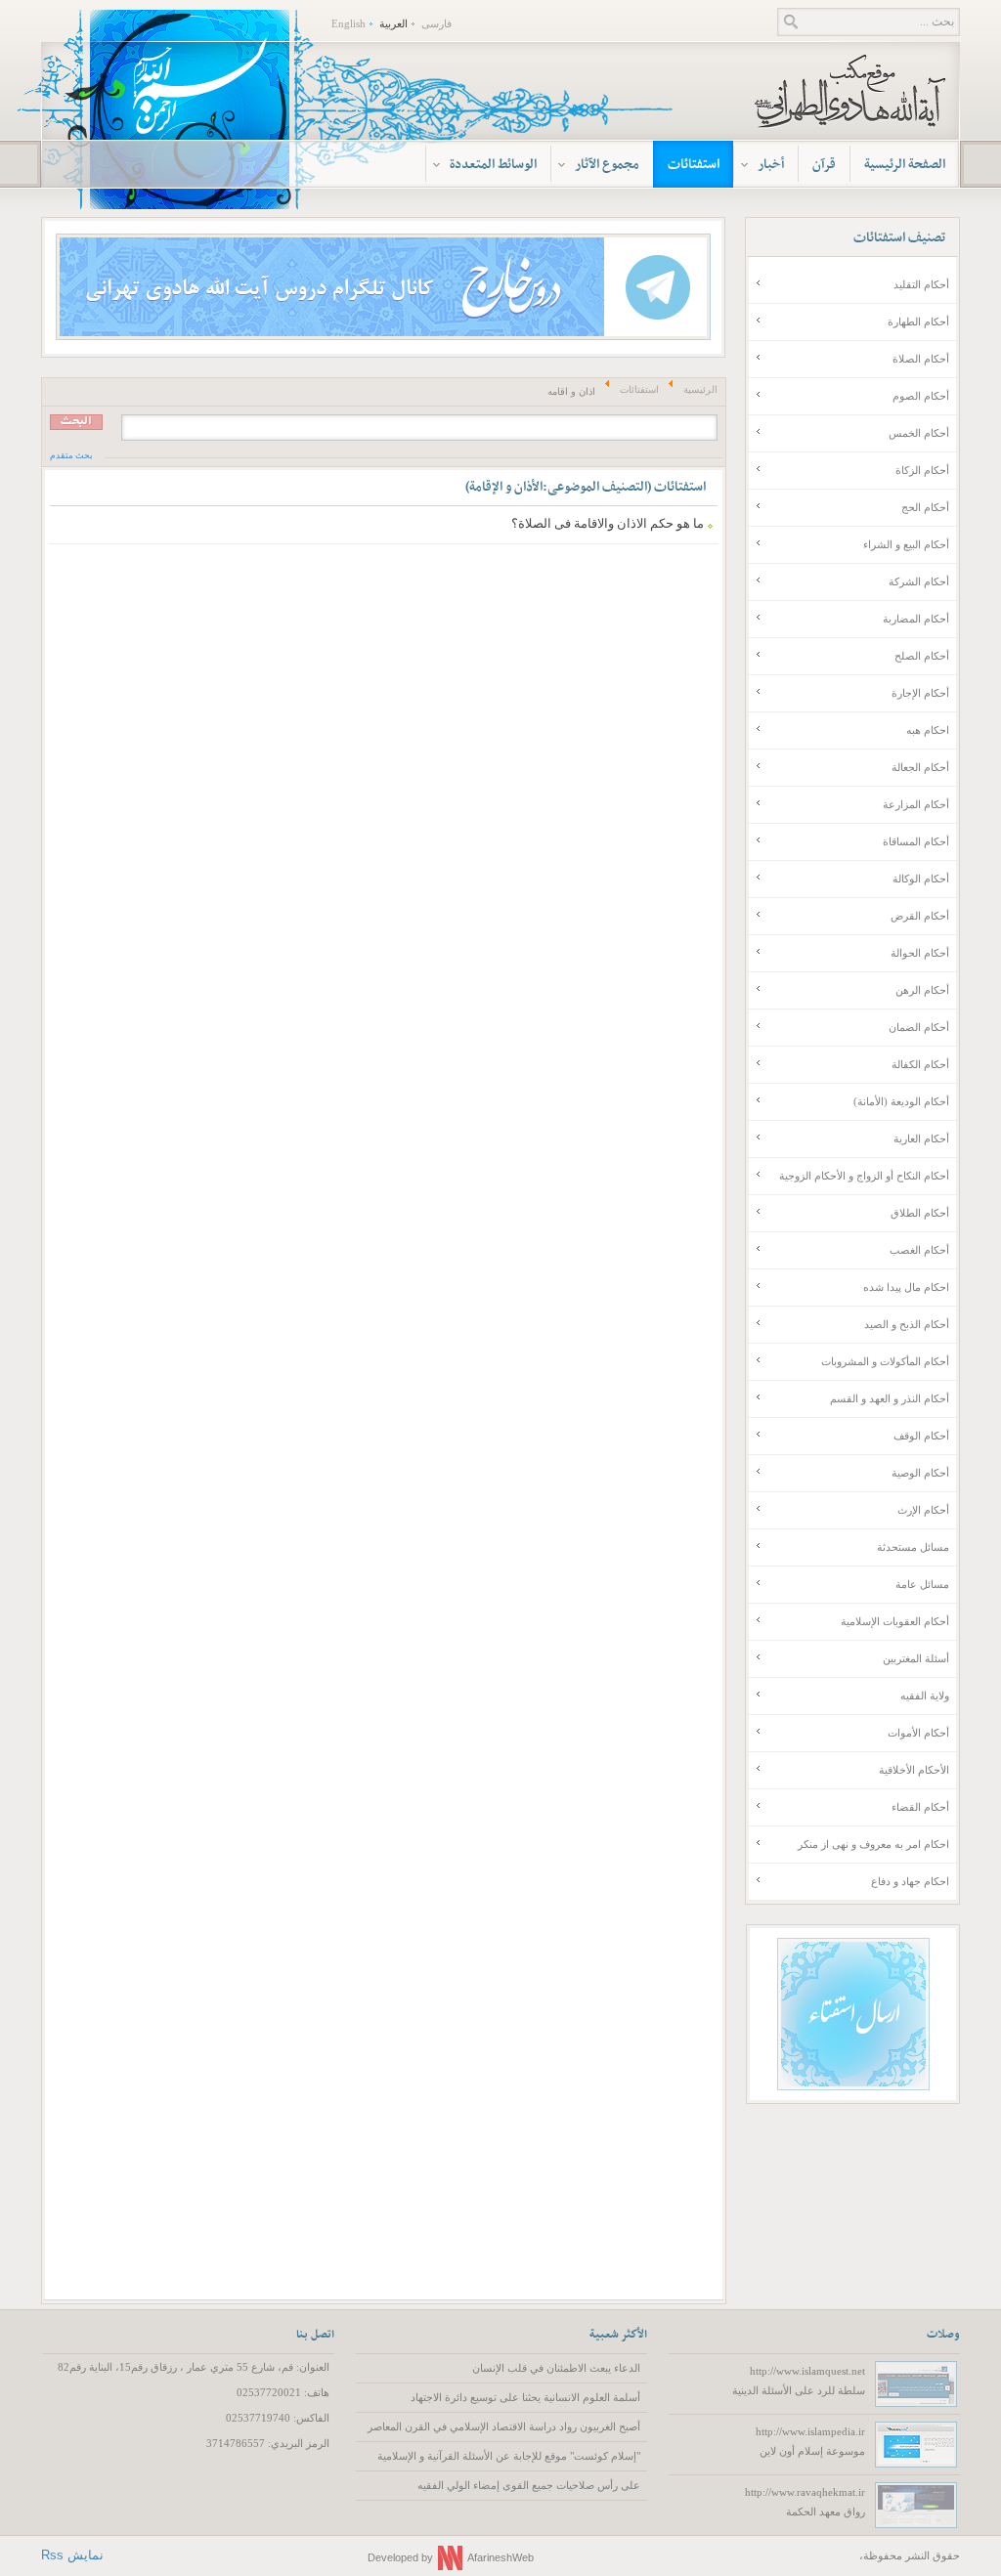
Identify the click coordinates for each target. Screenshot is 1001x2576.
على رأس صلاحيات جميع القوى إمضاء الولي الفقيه (529, 2485)
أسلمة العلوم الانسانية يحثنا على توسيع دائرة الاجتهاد (525, 2397)
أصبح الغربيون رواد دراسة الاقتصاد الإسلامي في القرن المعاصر (504, 2426)
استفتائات (639, 389)
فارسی (436, 23)
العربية (393, 23)
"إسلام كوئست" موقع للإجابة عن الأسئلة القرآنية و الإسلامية (509, 2456)
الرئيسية (700, 389)
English (348, 23)
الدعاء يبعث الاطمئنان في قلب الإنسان (556, 2368)
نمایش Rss (72, 2555)
